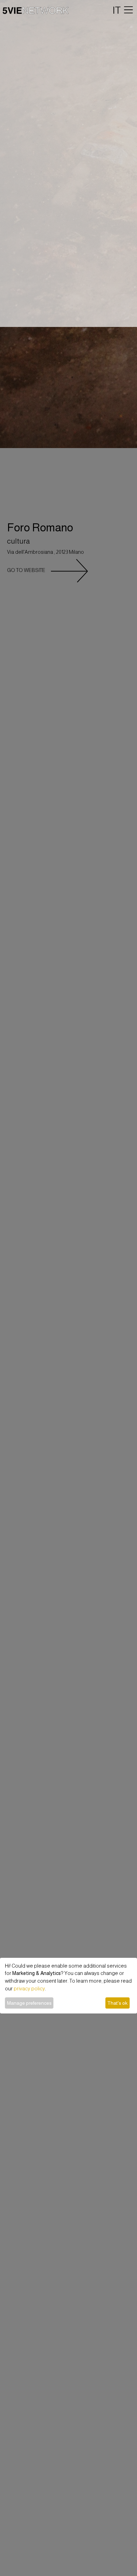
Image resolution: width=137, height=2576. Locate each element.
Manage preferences (29, 2003)
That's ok (117, 2003)
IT (117, 10)
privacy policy (29, 1989)
